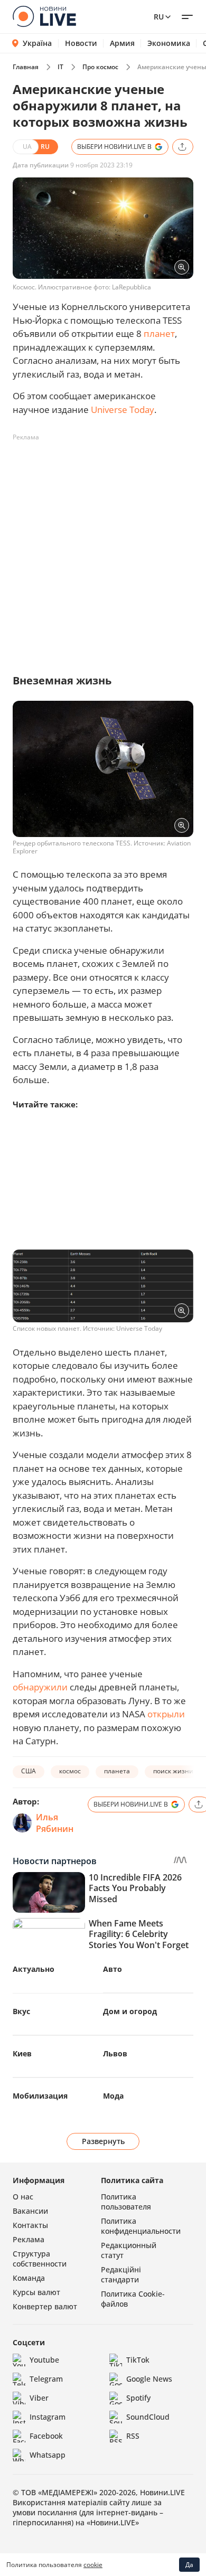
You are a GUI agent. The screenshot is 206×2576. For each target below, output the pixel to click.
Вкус (21, 2011)
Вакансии (30, 2211)
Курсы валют (36, 2292)
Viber (39, 2398)
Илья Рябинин (55, 1823)
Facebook (46, 2436)
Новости (81, 43)
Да (189, 2565)
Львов (115, 2053)
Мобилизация (40, 2096)
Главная (26, 67)
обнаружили (40, 1687)
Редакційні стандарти (121, 2274)
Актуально (34, 1969)
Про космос (100, 67)
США (29, 1771)
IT (60, 67)
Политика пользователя (126, 2202)
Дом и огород (130, 2011)
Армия (122, 43)
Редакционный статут (129, 2250)
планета (117, 1771)
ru (159, 17)
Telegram (46, 2379)
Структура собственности (40, 2259)
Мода (113, 2096)
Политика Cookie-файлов (133, 2299)
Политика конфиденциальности (141, 2226)
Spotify (138, 2398)
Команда (29, 2278)
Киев (22, 2053)
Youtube (44, 2360)
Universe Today (123, 410)
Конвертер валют (45, 2306)
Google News (149, 2379)
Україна (37, 43)
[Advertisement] (103, 549)
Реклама (29, 2239)
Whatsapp (48, 2455)
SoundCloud (148, 2417)
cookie (93, 2565)
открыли (166, 1714)
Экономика (169, 43)
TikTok (138, 2360)
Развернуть (103, 2141)
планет (159, 333)
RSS (133, 2436)
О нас (23, 2197)
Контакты (30, 2225)
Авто (113, 1969)
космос (70, 1771)
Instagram (48, 2417)
